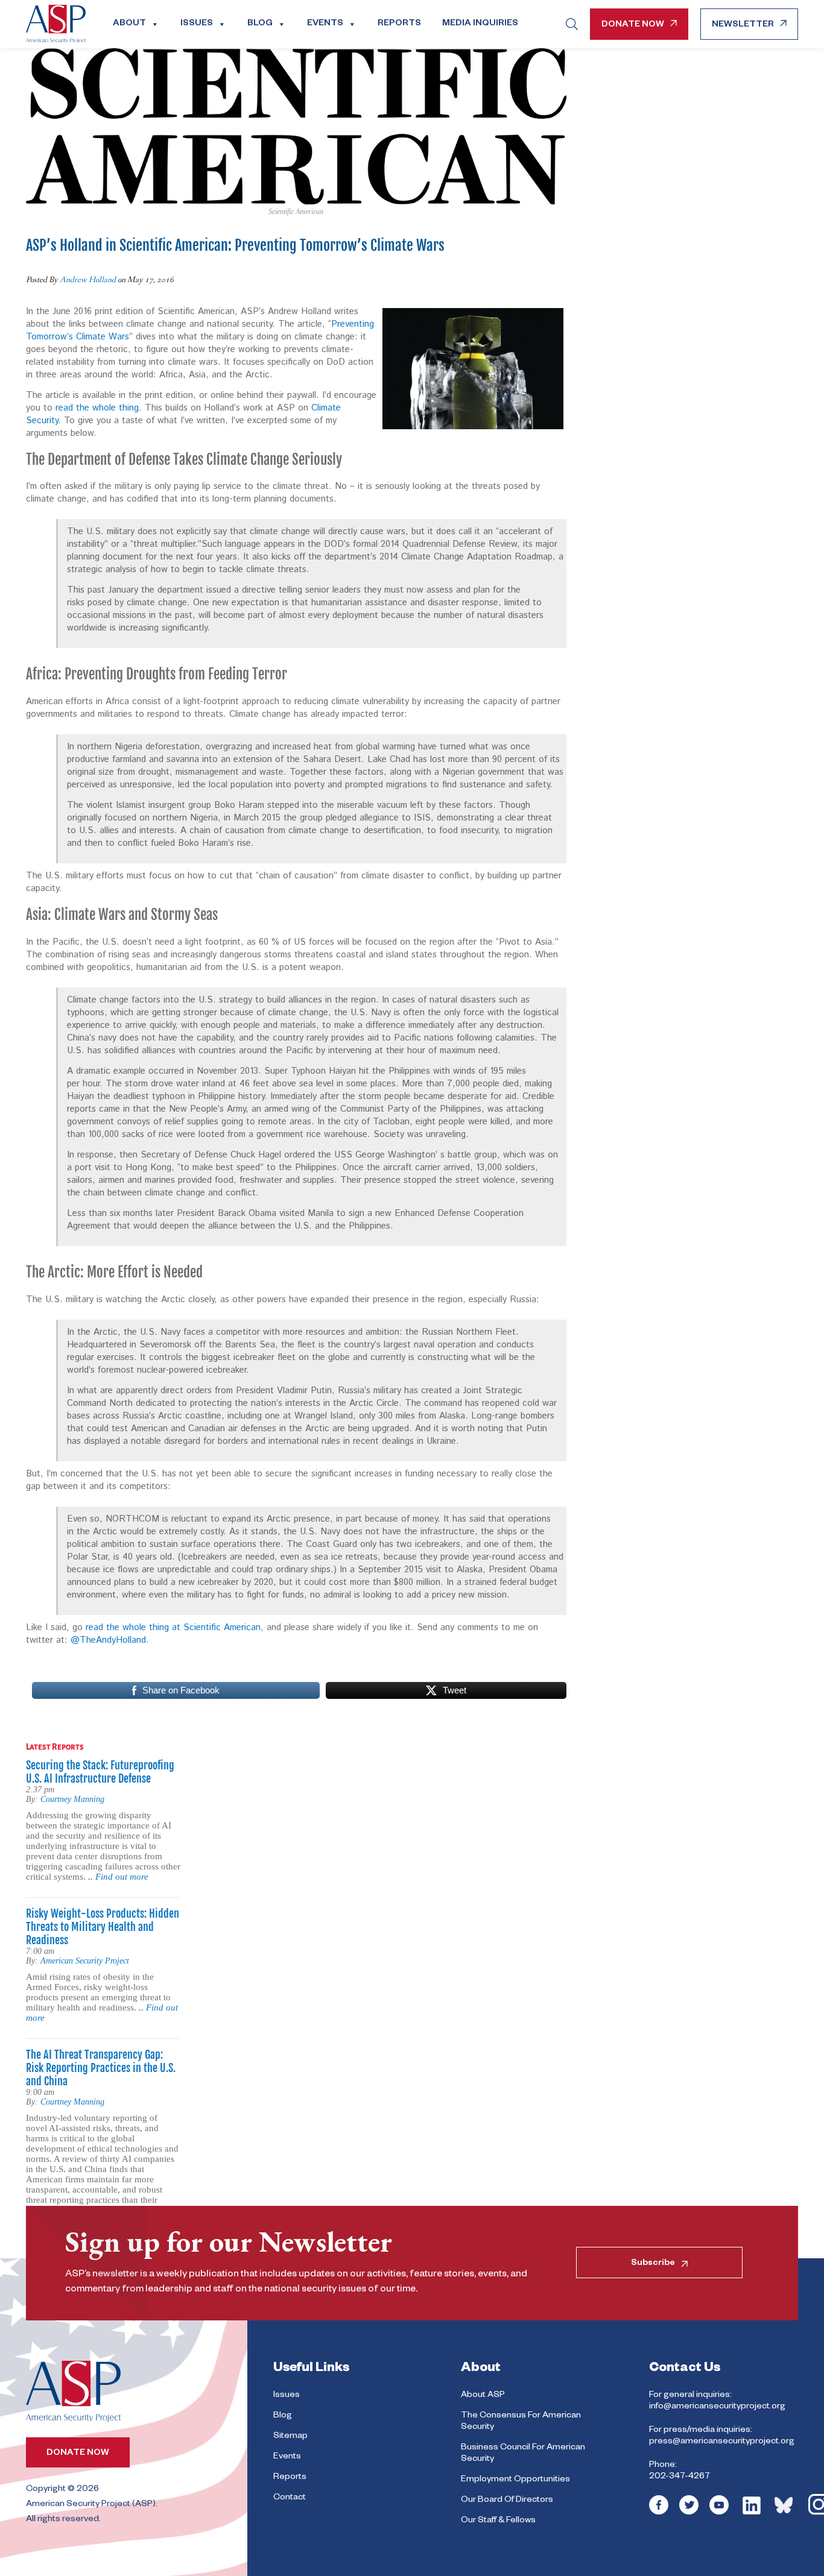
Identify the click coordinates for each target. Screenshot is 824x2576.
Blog (260, 24)
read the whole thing (97, 408)
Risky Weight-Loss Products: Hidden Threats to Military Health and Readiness (103, 1927)
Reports (399, 24)
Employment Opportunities (515, 2480)
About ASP (483, 2396)
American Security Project (85, 1961)
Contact (290, 2498)
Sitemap (290, 2437)
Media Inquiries (480, 24)
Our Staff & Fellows (498, 2521)
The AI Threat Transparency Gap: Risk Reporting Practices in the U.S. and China (101, 2068)
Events (325, 24)
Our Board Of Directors (507, 2501)
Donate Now (633, 25)
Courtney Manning (72, 1799)
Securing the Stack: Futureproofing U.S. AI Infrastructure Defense (100, 1772)
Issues (197, 24)
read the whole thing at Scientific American (173, 1627)
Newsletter (743, 25)
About (129, 24)
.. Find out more (118, 1877)
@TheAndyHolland (108, 1640)
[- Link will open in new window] (659, 2513)
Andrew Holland (88, 280)
